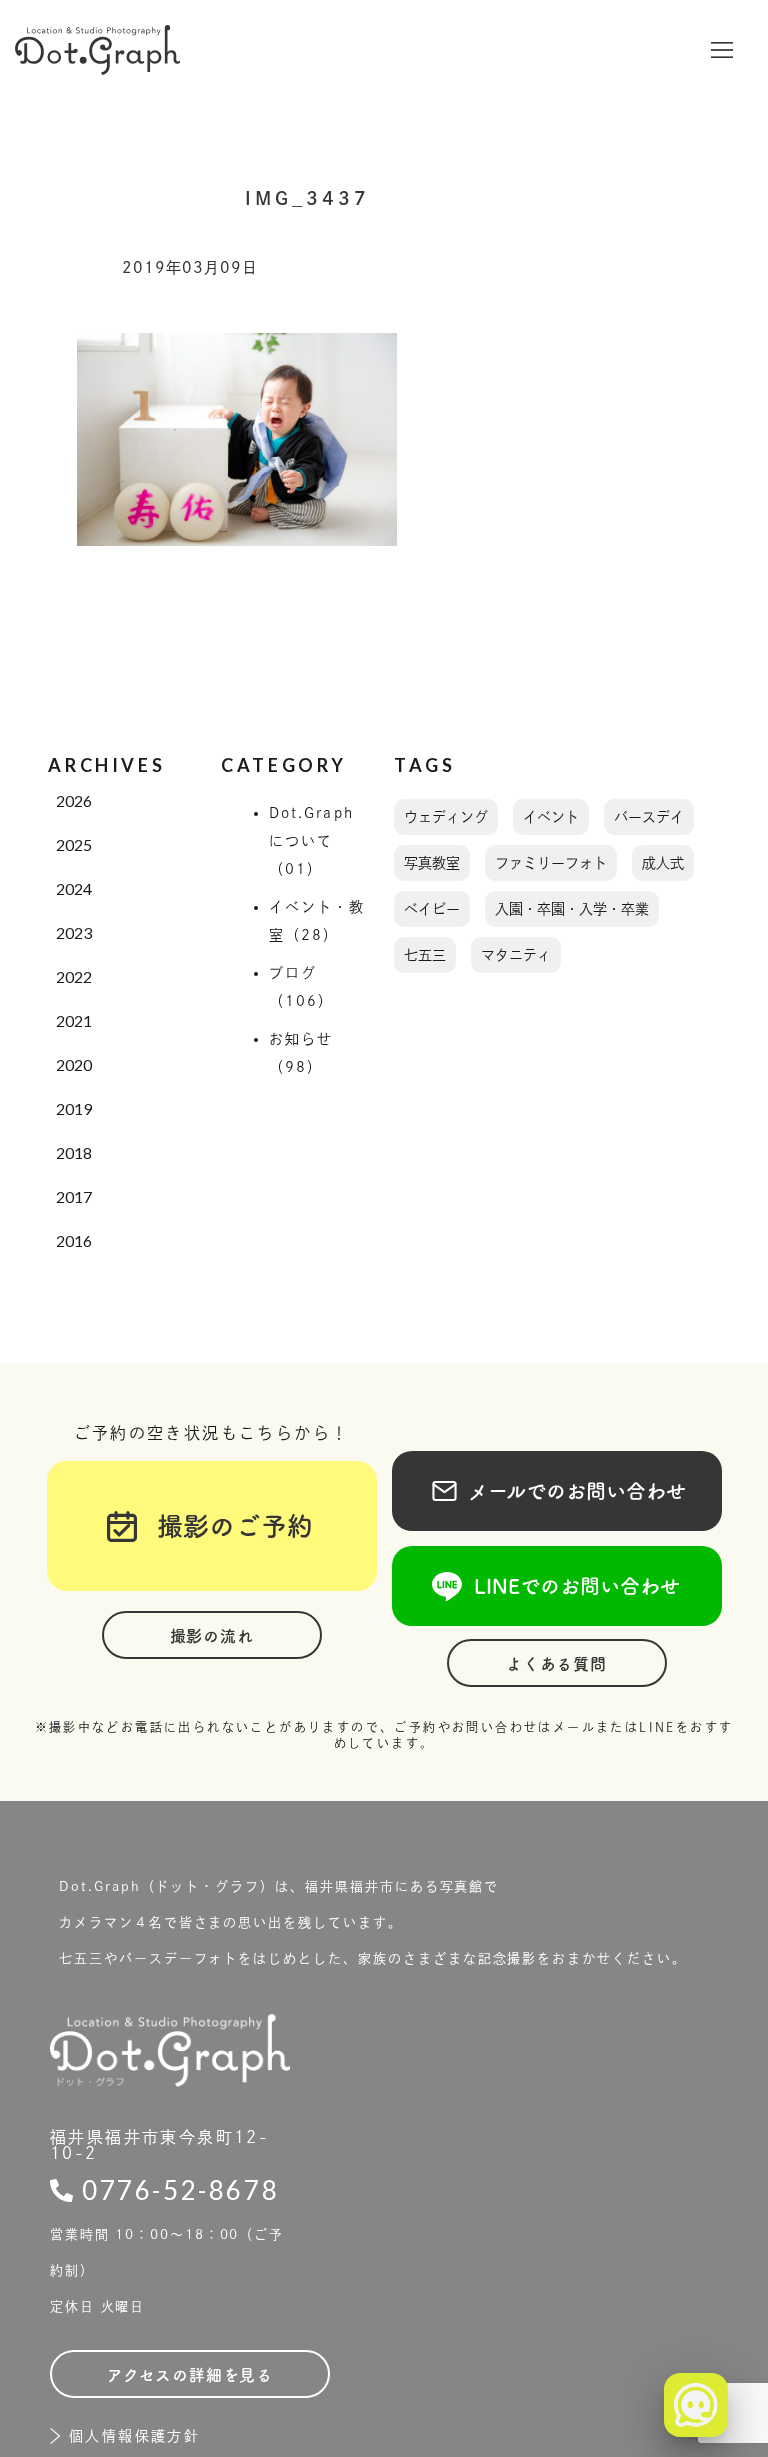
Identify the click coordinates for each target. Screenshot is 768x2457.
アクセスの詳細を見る (190, 2375)
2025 (74, 844)
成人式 (663, 863)
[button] (722, 50)
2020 (74, 1064)
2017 (74, 1196)
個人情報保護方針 (134, 2436)
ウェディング (446, 817)
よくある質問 (556, 1664)
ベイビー (432, 909)
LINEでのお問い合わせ (557, 1586)
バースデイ (649, 817)
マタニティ (516, 955)
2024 (74, 888)
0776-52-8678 (180, 2190)
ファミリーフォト (551, 863)
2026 (74, 800)
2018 (74, 1152)
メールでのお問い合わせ (557, 1491)
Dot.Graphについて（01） (311, 841)
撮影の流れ (212, 1636)
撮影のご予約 (222, 1526)
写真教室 (432, 863)
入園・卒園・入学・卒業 (572, 909)
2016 (74, 1240)
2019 (74, 1108)
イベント (551, 817)
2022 (74, 976)
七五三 (425, 955)
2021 (74, 1020)
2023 (74, 932)
